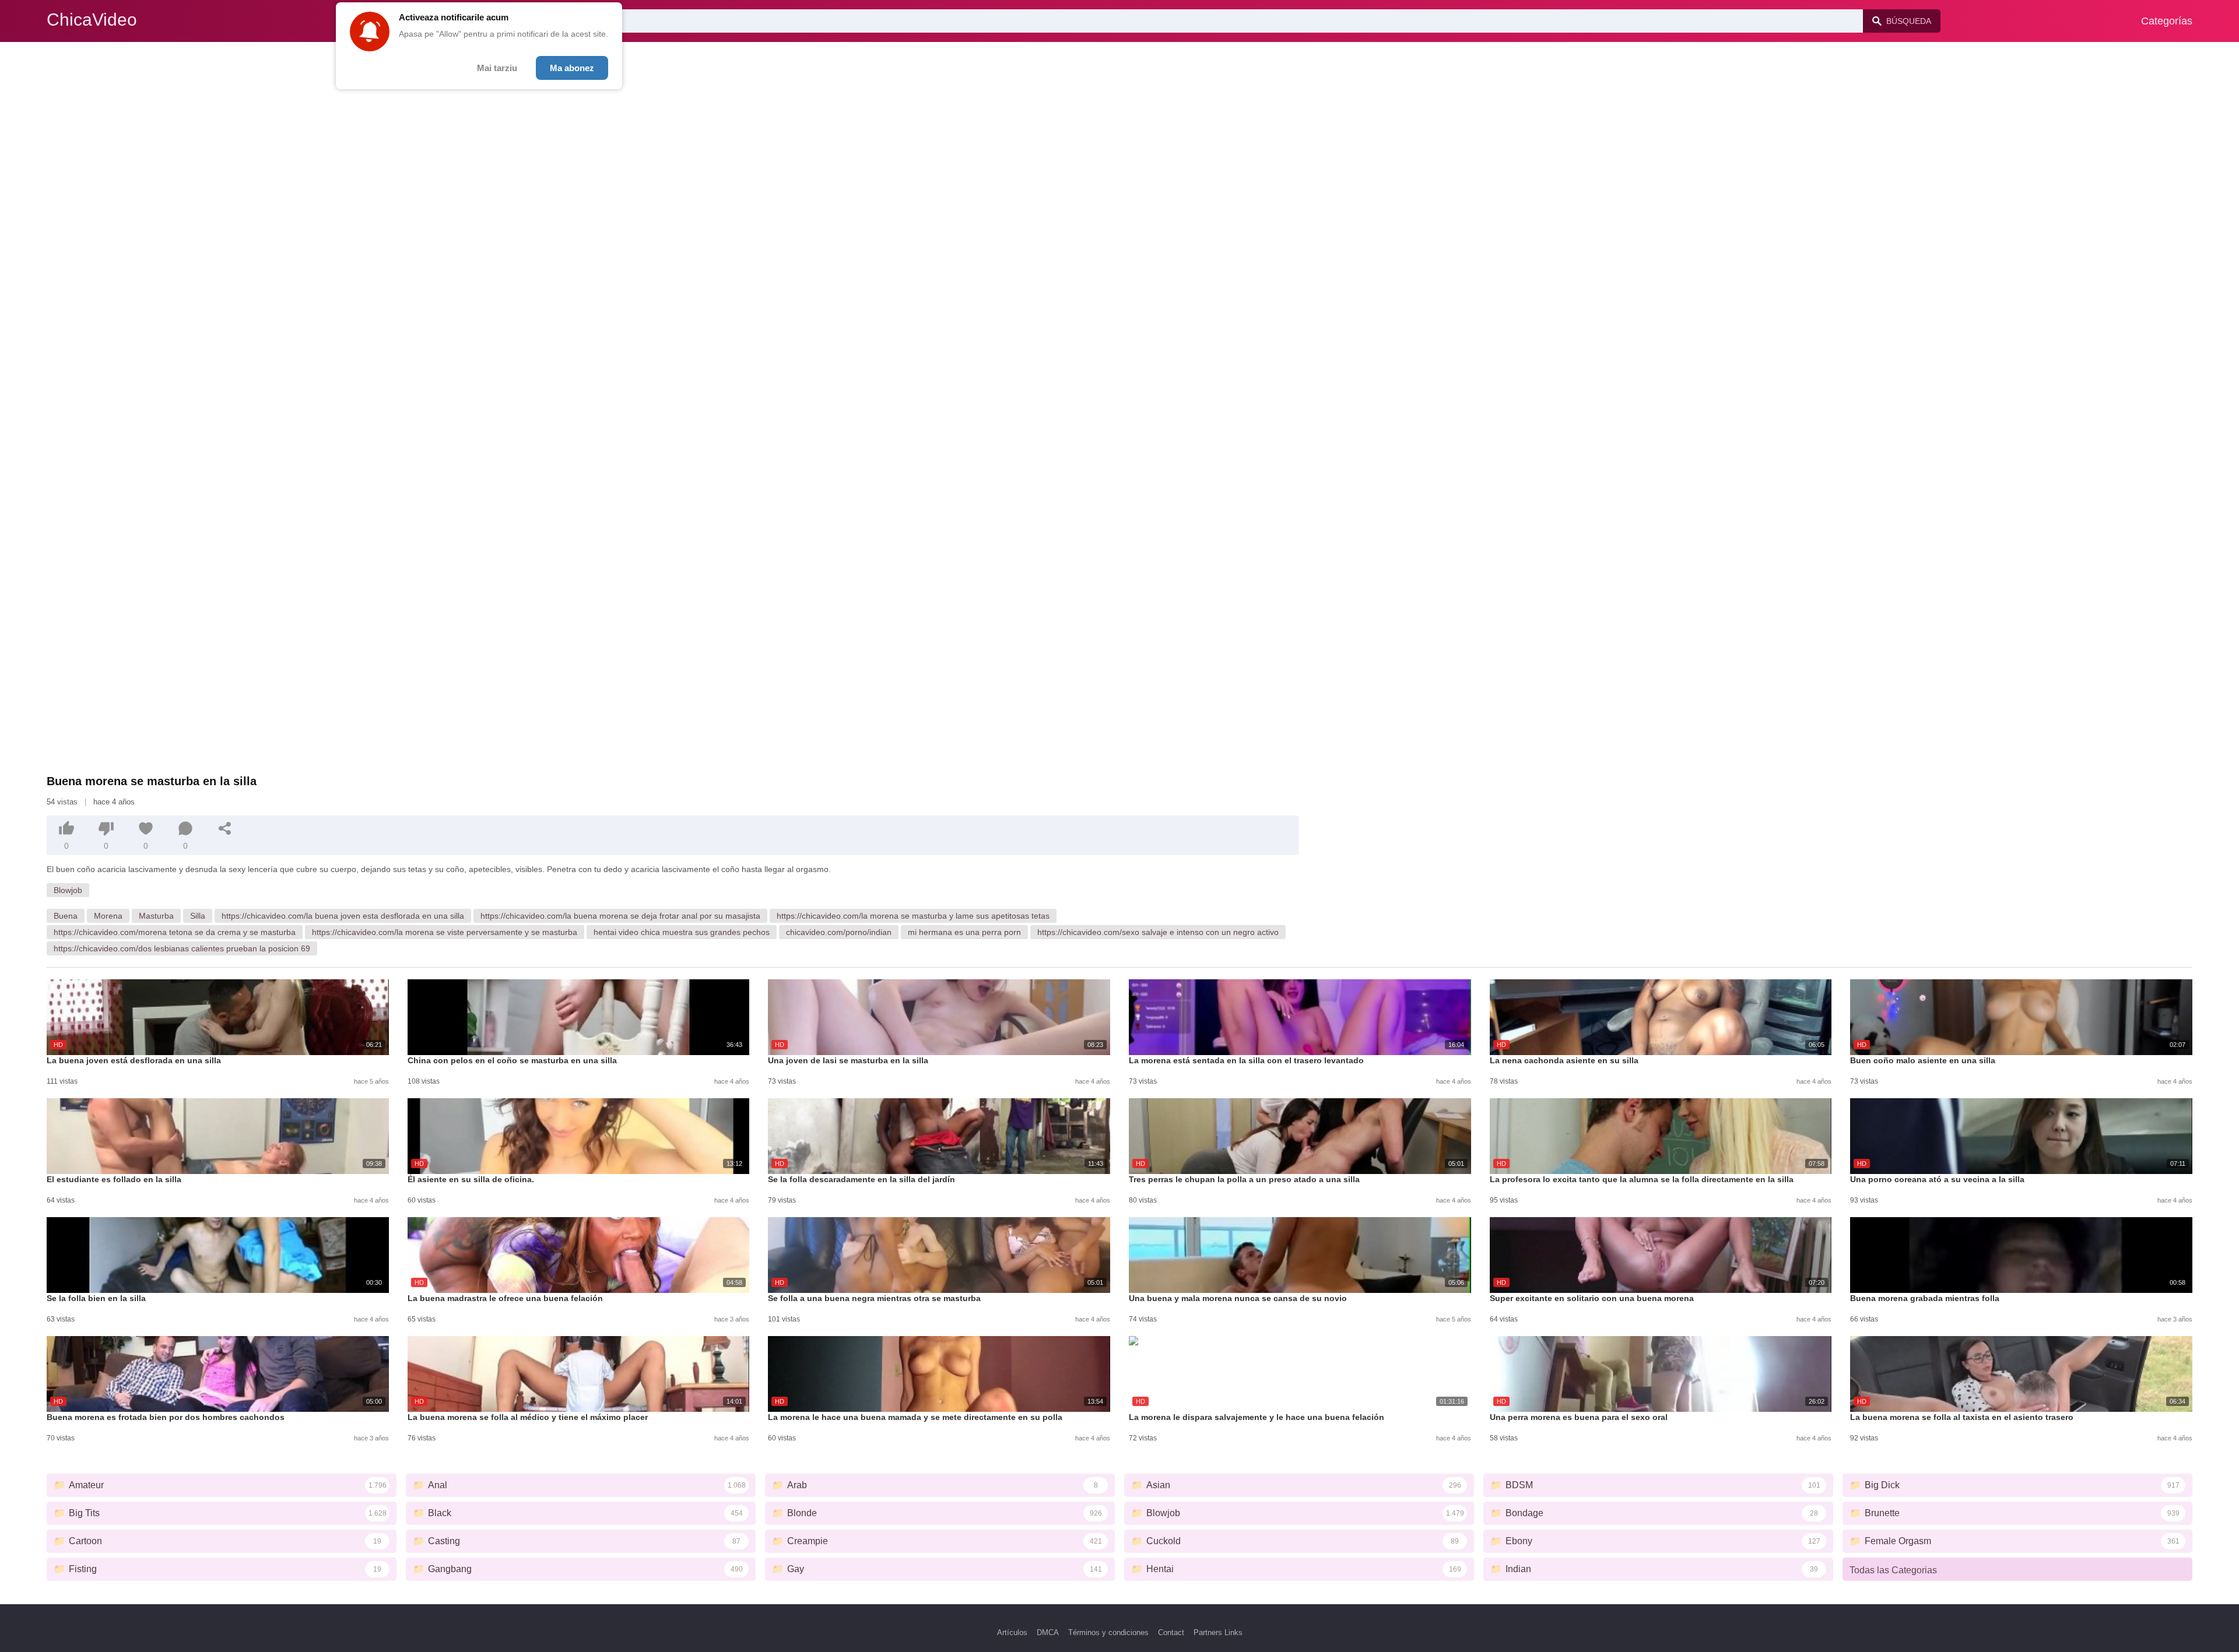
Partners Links (1218, 1632)
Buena (66, 916)
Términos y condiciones (1108, 1632)
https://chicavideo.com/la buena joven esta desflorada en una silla (343, 916)
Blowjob (68, 890)
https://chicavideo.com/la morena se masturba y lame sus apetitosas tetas (913, 916)
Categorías (2167, 21)
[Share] (225, 828)
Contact (1171, 1632)
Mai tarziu (497, 68)
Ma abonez (572, 68)
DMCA (1048, 1632)
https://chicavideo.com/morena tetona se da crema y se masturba (175, 932)
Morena (108, 916)
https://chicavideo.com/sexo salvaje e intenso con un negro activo (1158, 932)
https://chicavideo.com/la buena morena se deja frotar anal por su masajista (620, 916)
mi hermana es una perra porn (964, 932)
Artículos (1012, 1632)
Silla (198, 916)
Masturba (156, 916)
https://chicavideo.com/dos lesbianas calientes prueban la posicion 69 (182, 948)
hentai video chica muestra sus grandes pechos (682, 932)
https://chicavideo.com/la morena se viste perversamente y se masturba (445, 932)
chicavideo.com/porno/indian (839, 932)
